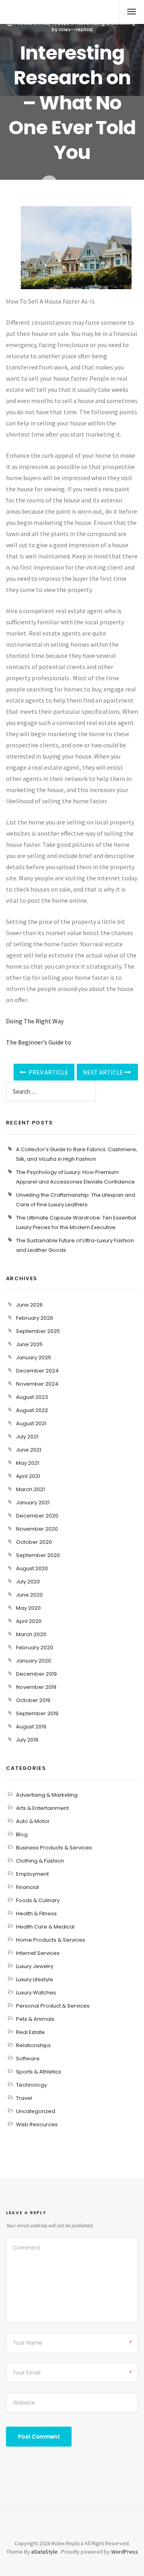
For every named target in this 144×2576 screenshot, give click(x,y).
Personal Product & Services (53, 2006)
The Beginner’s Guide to (39, 1042)
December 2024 (37, 1371)
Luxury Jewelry (35, 1966)
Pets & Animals (35, 2019)
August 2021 (31, 1423)
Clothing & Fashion (40, 1861)
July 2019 (27, 1740)
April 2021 (28, 1476)
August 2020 (32, 1568)
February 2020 (35, 1647)
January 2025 (34, 1358)
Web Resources (37, 2124)
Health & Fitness (36, 1914)
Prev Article (48, 1072)
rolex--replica (76, 29)
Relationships (33, 2045)
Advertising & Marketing (47, 1795)
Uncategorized (36, 2111)
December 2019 (36, 1674)
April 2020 (29, 1621)
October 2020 (34, 1542)
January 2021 (33, 1503)
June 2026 (29, 1305)
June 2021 (29, 1450)
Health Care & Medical (45, 1927)
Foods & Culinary (38, 1900)
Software (28, 2059)
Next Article (104, 1072)
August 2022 (32, 1410)
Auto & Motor (33, 1821)
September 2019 (37, 1713)
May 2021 (28, 1463)
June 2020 (29, 1595)
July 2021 (27, 1437)
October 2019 (33, 1700)
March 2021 (30, 1489)
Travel (24, 2098)
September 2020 (38, 1555)
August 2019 (31, 1727)
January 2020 (34, 1661)
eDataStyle (44, 2552)
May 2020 (28, 1608)
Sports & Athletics (39, 2072)
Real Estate (30, 2032)
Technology (31, 2085)
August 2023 (32, 1397)
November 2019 (36, 1687)
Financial (27, 1887)
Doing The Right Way (35, 1021)
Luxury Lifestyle (35, 1979)
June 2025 (29, 1344)
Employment (32, 1874)
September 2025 (38, 1331)
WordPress (125, 2552)
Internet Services (38, 1953)
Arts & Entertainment (42, 1808)
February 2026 (35, 1318)
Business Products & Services (54, 1848)
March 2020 (31, 1634)
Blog (22, 1834)
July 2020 (28, 1582)
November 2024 (37, 1384)
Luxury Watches (36, 1993)
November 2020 (37, 1529)
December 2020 (37, 1516)
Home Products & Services (51, 1940)
